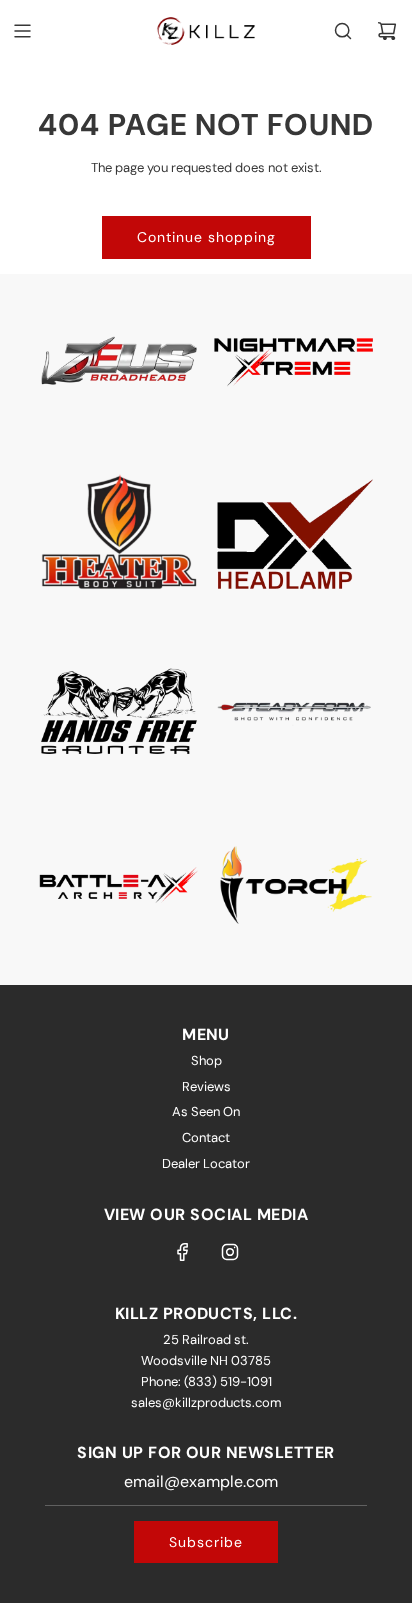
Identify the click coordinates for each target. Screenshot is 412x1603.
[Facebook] (183, 1252)
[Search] (343, 31)
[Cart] (387, 31)
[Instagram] (230, 1252)
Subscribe (206, 1542)
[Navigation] (22, 31)
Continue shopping (206, 237)
